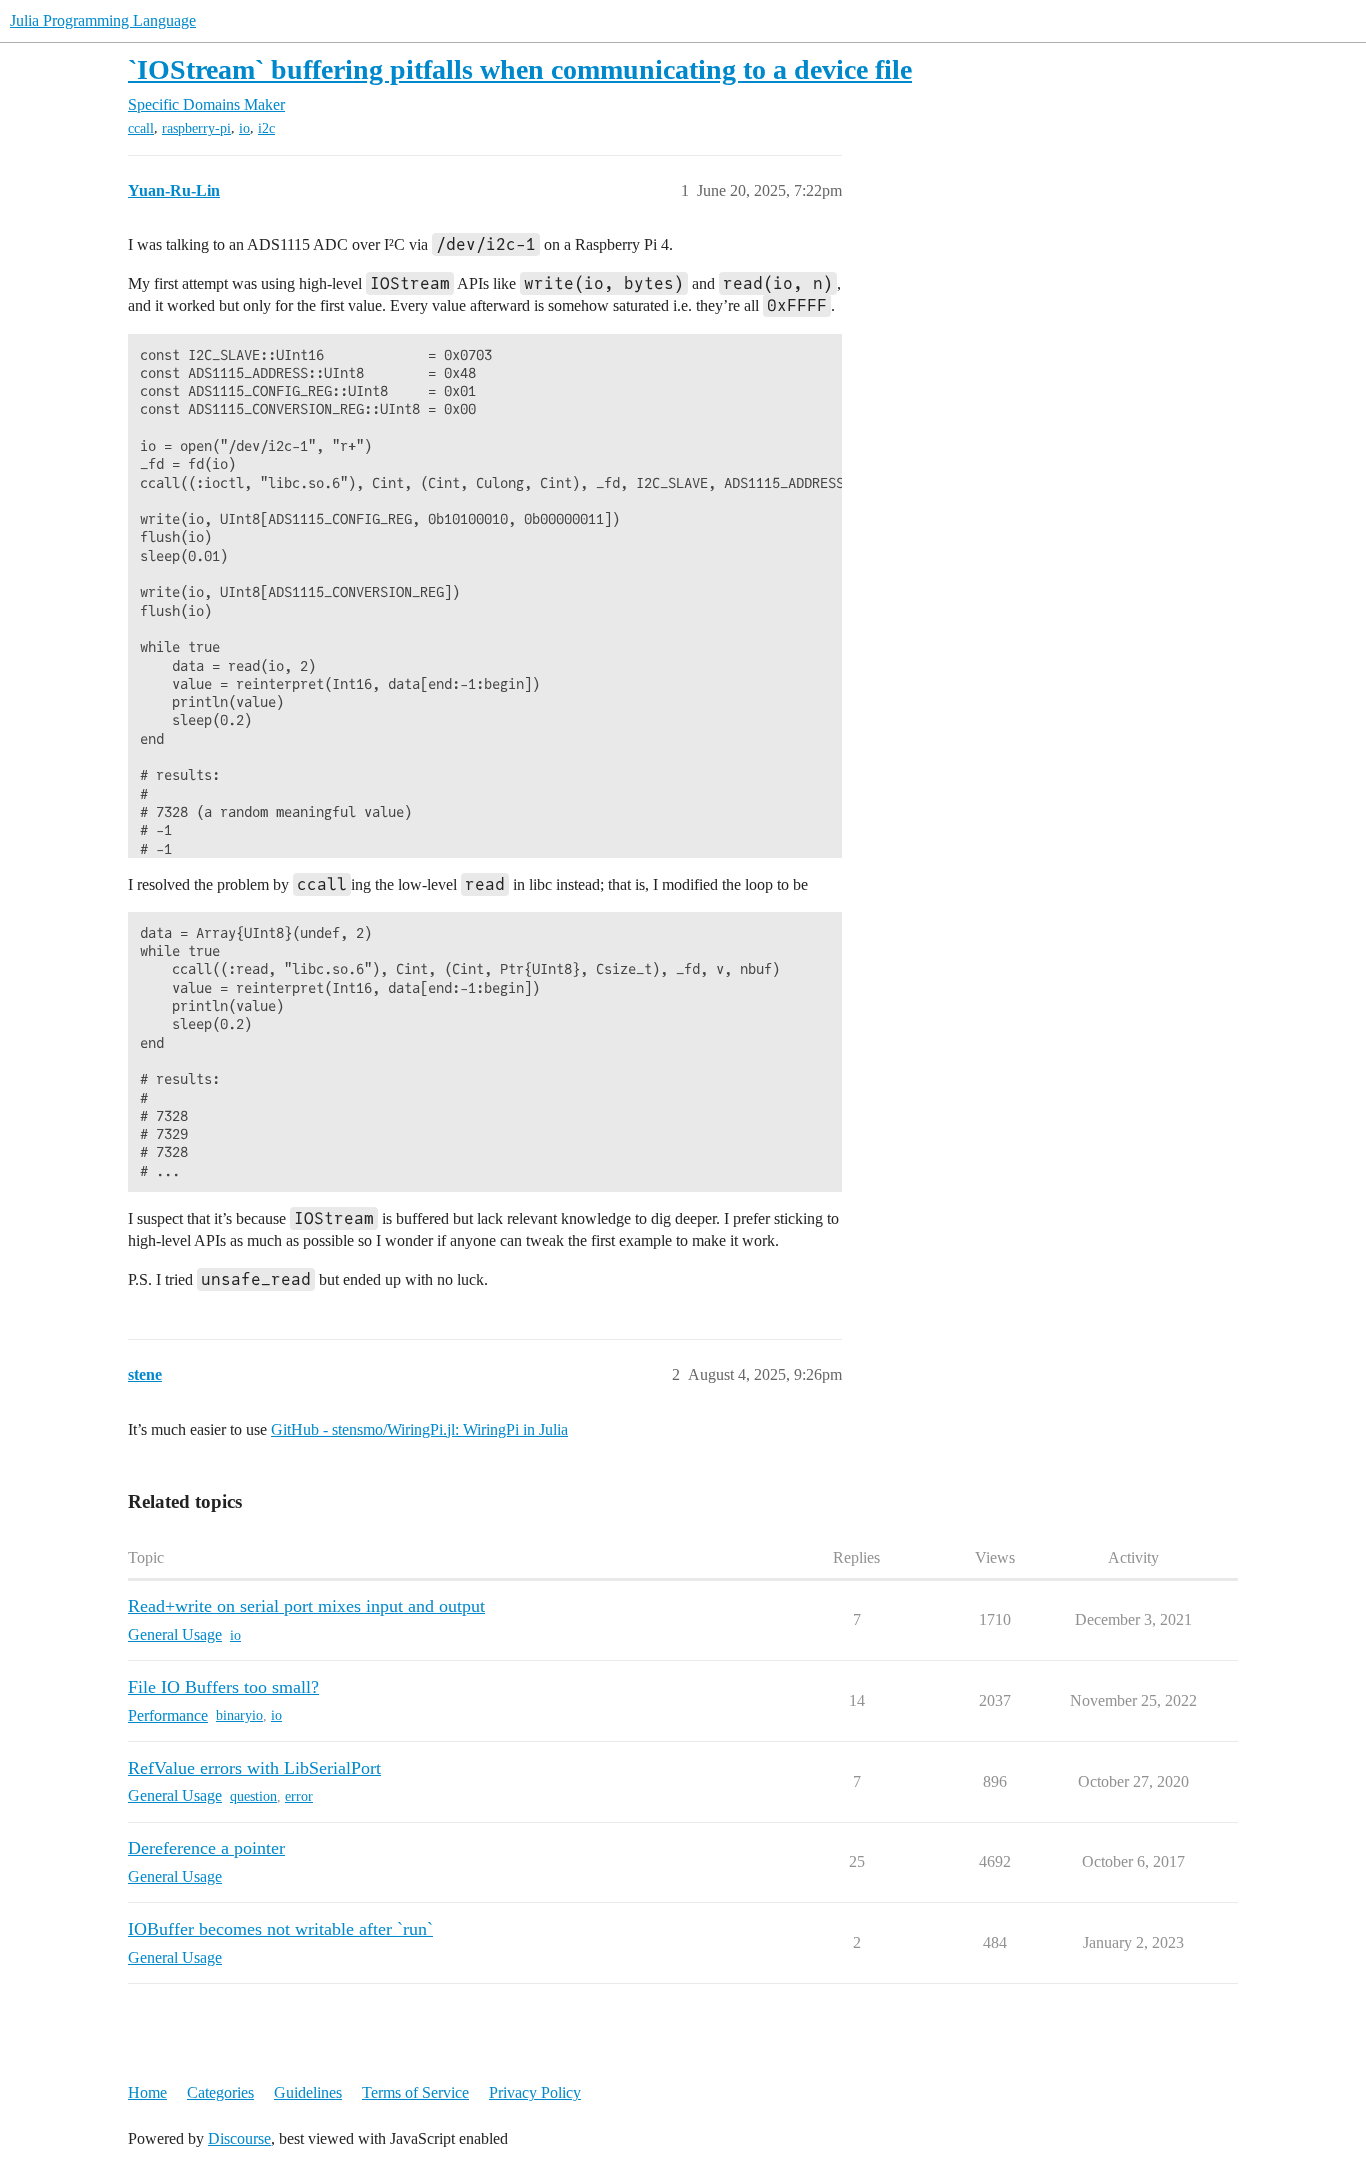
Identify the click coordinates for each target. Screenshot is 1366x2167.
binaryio (239, 1715)
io (244, 128)
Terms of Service (415, 2092)
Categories (220, 2092)
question (253, 1796)
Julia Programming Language (103, 20)
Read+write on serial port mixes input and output (306, 1606)
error (299, 1796)
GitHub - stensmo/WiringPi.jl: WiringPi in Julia (419, 1429)
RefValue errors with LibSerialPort (254, 1768)
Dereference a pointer (206, 1848)
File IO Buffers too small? (223, 1687)
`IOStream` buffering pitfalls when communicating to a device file (520, 69)
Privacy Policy (535, 2092)
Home (147, 2092)
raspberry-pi (196, 128)
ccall (141, 128)
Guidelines (308, 2092)
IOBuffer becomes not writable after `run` (280, 1929)
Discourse (239, 2138)
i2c (266, 128)
